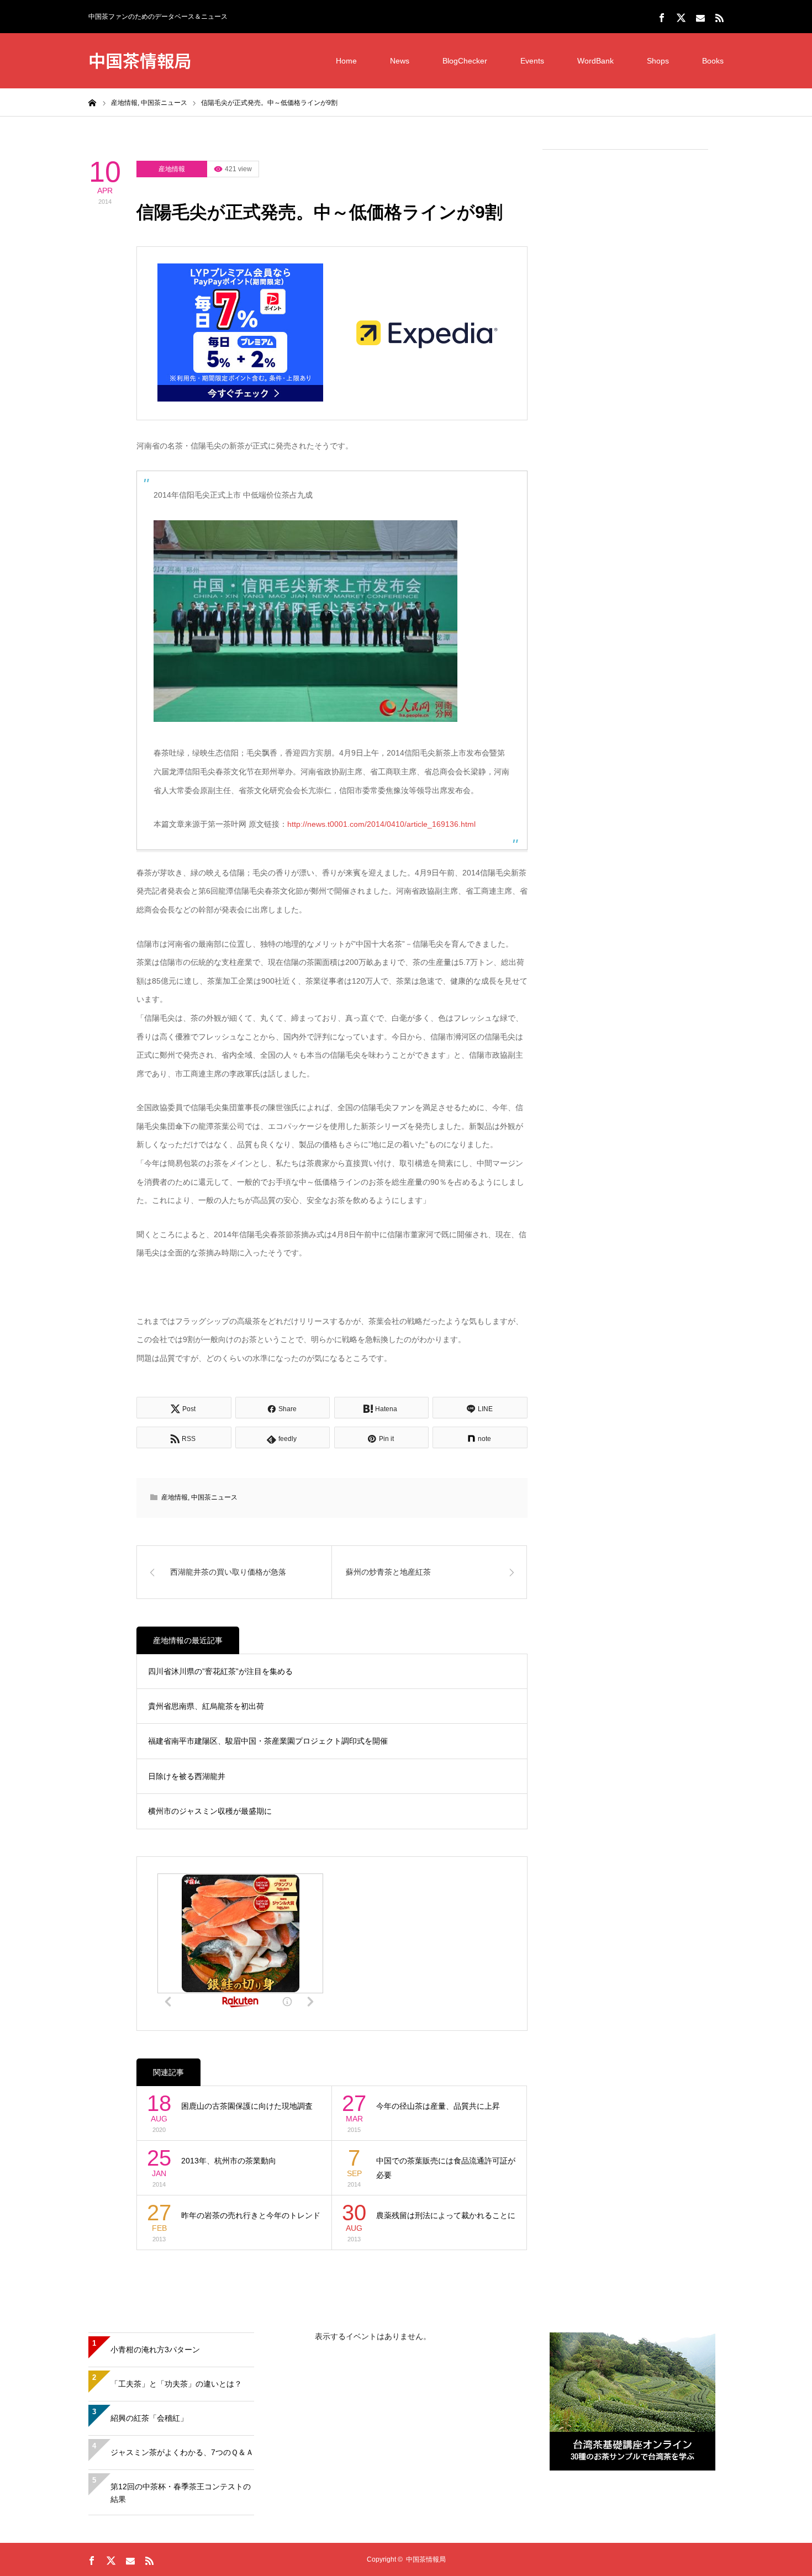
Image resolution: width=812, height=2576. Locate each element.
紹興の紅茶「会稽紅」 (149, 2418)
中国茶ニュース (214, 1497)
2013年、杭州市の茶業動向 (229, 2161)
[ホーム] (92, 102)
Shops (658, 61)
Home (346, 61)
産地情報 (172, 169)
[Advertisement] (625, 326)
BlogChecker (465, 61)
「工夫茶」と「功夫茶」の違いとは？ (176, 2384)
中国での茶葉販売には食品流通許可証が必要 (446, 2168)
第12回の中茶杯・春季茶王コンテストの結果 (181, 2493)
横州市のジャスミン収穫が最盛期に (210, 1811)
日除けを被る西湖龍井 (187, 1776)
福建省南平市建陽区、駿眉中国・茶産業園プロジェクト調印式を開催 (268, 1741)
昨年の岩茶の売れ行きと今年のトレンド (251, 2215)
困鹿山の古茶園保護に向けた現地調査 (247, 2106)
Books (713, 61)
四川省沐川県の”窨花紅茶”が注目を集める (220, 1671)
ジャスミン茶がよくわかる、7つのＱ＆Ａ (182, 2452)
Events (532, 61)
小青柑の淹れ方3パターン (155, 2350)
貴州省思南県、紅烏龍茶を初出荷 (206, 1706)
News (400, 61)
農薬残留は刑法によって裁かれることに (446, 2215)
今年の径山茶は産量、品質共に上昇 (438, 2106)
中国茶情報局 (140, 60)
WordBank (595, 61)
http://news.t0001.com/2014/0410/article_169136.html (381, 824)
